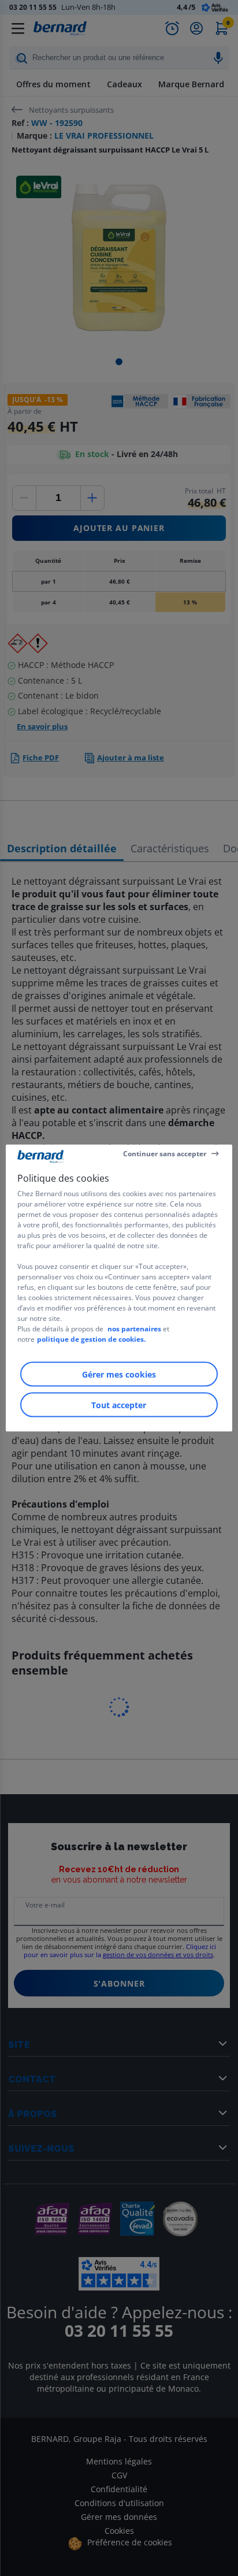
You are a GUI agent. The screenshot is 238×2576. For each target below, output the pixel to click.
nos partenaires (134, 1329)
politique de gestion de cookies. (91, 1339)
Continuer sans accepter (165, 1153)
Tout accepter (119, 1405)
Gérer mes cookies (119, 1374)
